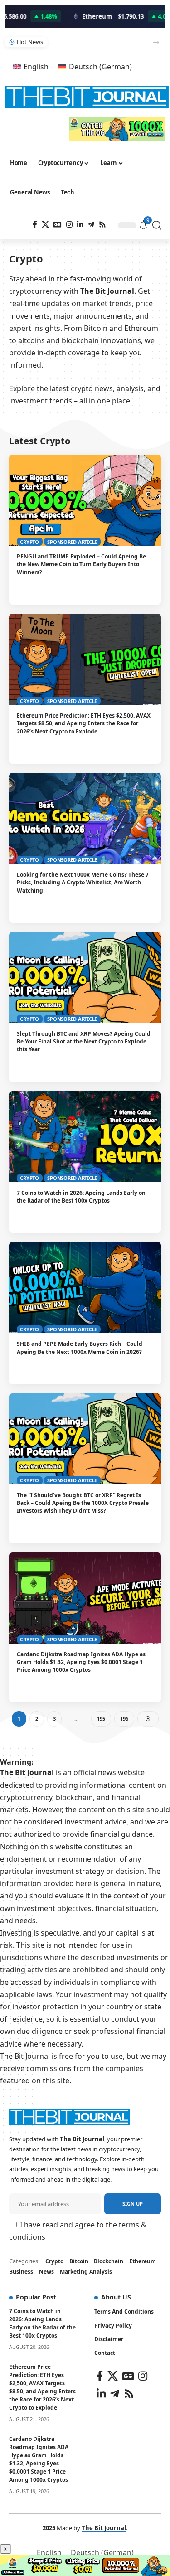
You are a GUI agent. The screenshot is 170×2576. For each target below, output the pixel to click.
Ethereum (143, 2261)
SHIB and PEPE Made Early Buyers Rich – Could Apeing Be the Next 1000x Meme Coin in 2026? (80, 1348)
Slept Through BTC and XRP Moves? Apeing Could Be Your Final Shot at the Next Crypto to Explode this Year (84, 1042)
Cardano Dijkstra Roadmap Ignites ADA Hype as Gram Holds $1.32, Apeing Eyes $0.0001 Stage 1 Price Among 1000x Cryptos (81, 1662)
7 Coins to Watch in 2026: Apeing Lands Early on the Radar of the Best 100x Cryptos (81, 1197)
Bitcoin (79, 2261)
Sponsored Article (72, 542)
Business (21, 2272)
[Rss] (102, 225)
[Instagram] (69, 225)
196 (124, 1719)
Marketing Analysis (86, 2272)
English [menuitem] (36, 67)
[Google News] (58, 225)
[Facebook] (35, 225)
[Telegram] (91, 225)
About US (116, 2297)
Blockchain (109, 2261)
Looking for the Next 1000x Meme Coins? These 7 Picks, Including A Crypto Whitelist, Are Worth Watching (97, 42)
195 (101, 1719)
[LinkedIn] (80, 225)
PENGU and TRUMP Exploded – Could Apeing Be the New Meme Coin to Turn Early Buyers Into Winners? (81, 564)
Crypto (29, 542)
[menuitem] (31, 66)
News (46, 2272)
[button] (156, 42)
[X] (45, 225)
